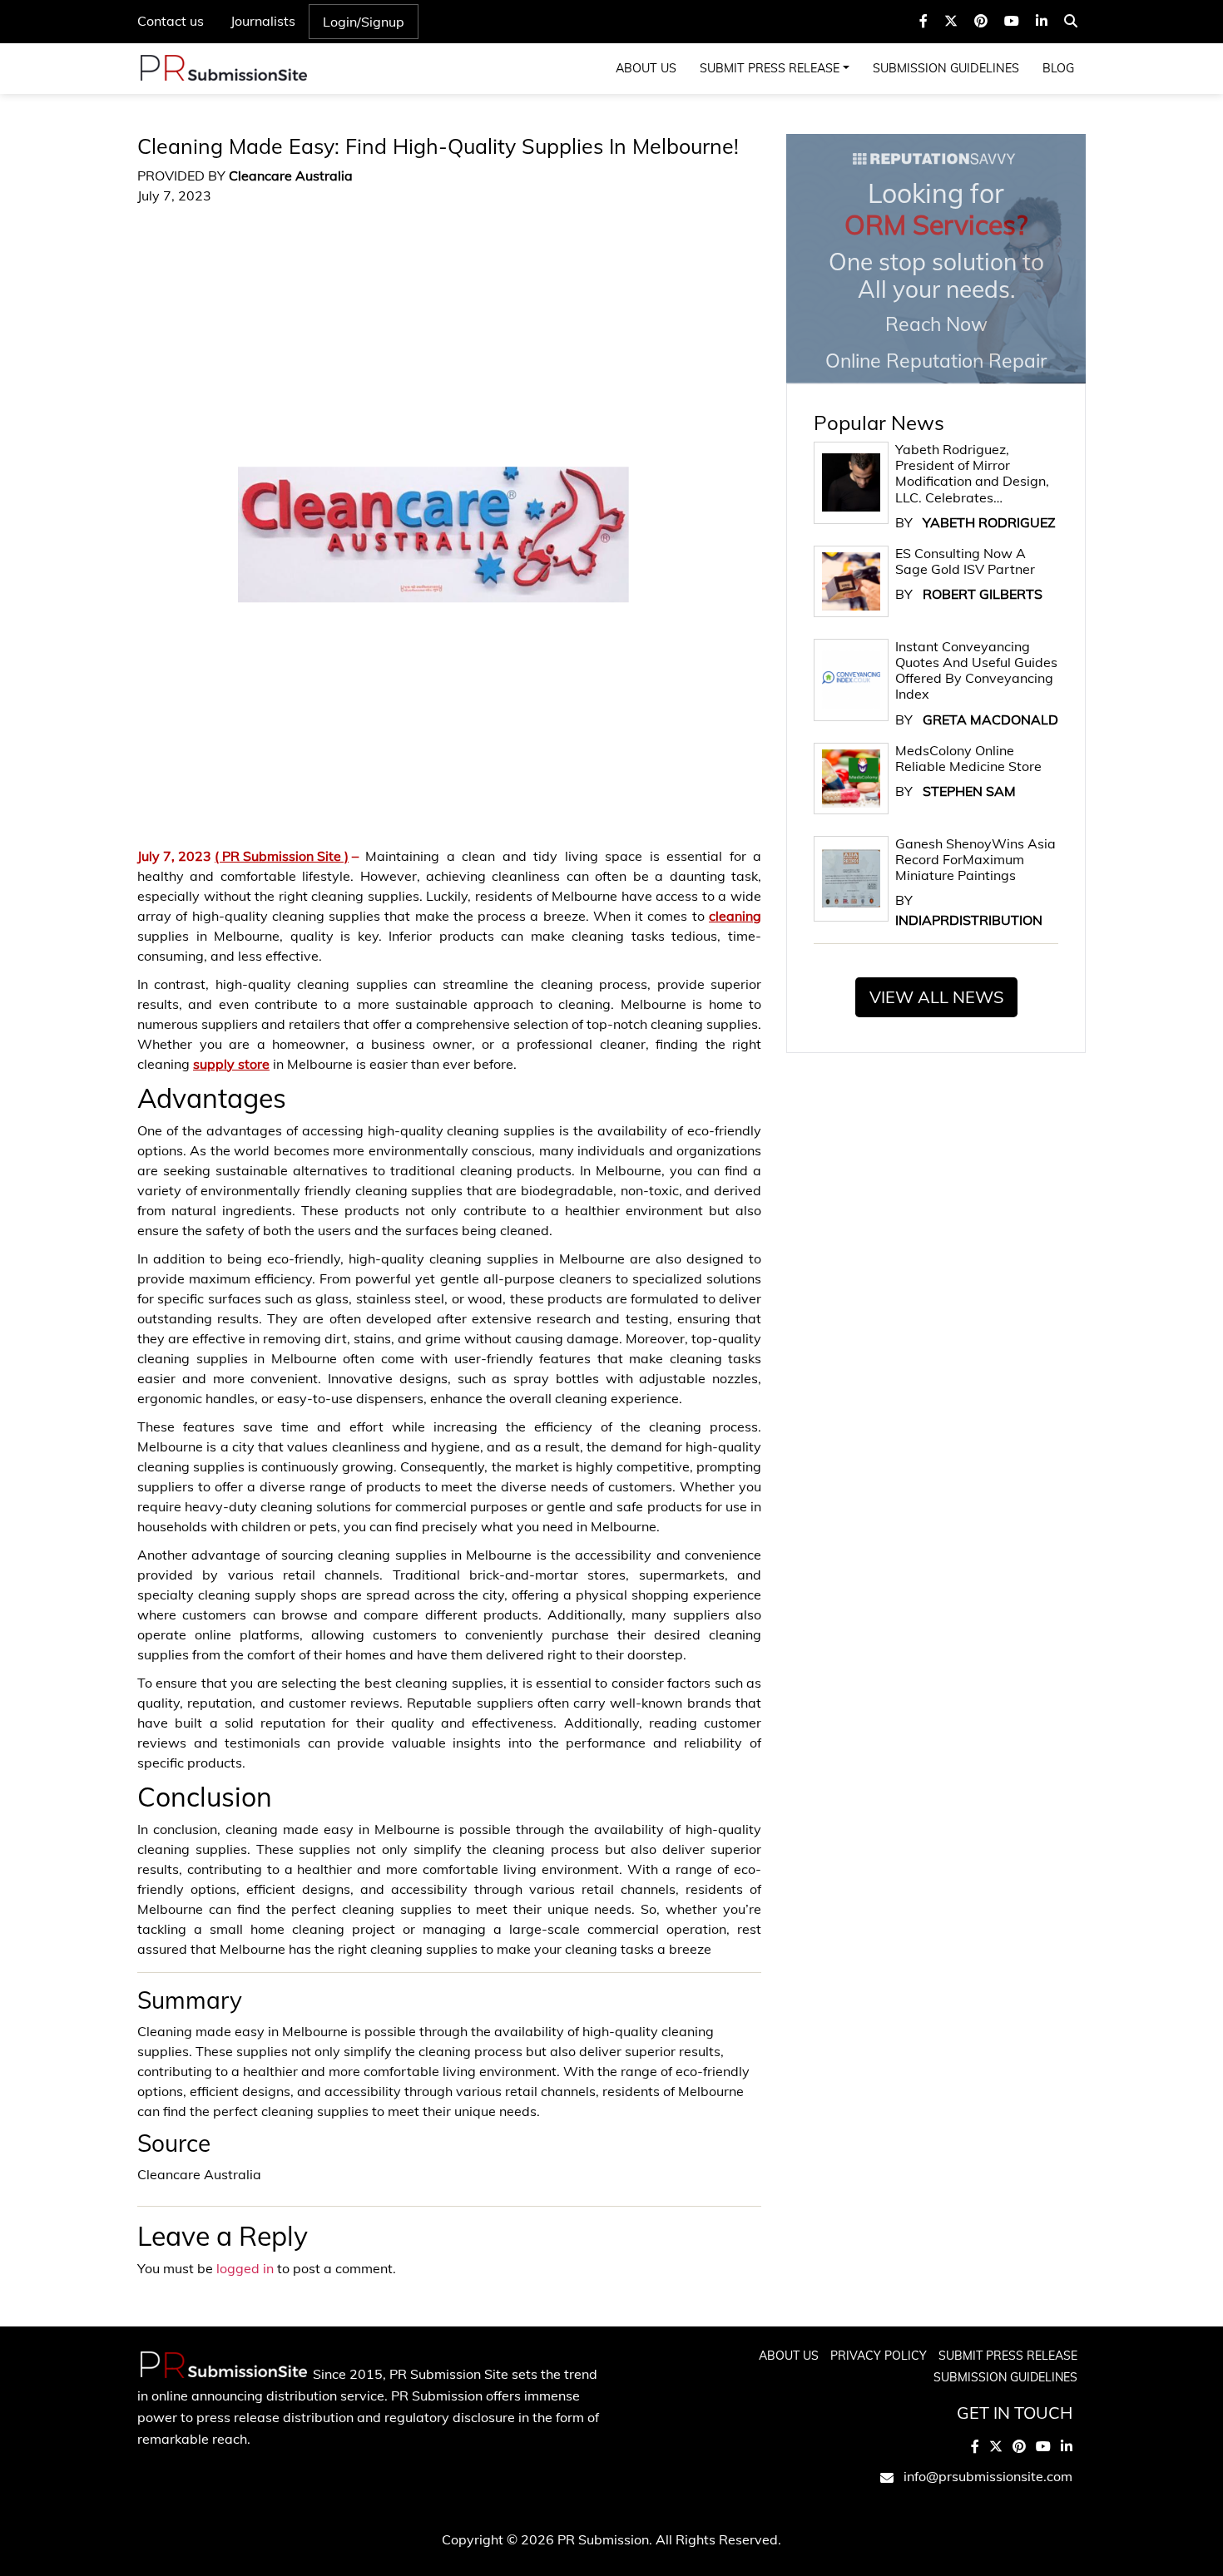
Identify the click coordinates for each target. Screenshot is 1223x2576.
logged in (245, 2268)
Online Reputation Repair (936, 274)
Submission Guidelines (946, 68)
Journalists (263, 21)
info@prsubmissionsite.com (988, 2476)
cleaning (735, 916)
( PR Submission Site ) (282, 856)
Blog (1058, 68)
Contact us (171, 21)
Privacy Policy (879, 2356)
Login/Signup (364, 22)
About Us (646, 68)
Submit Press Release (770, 68)
